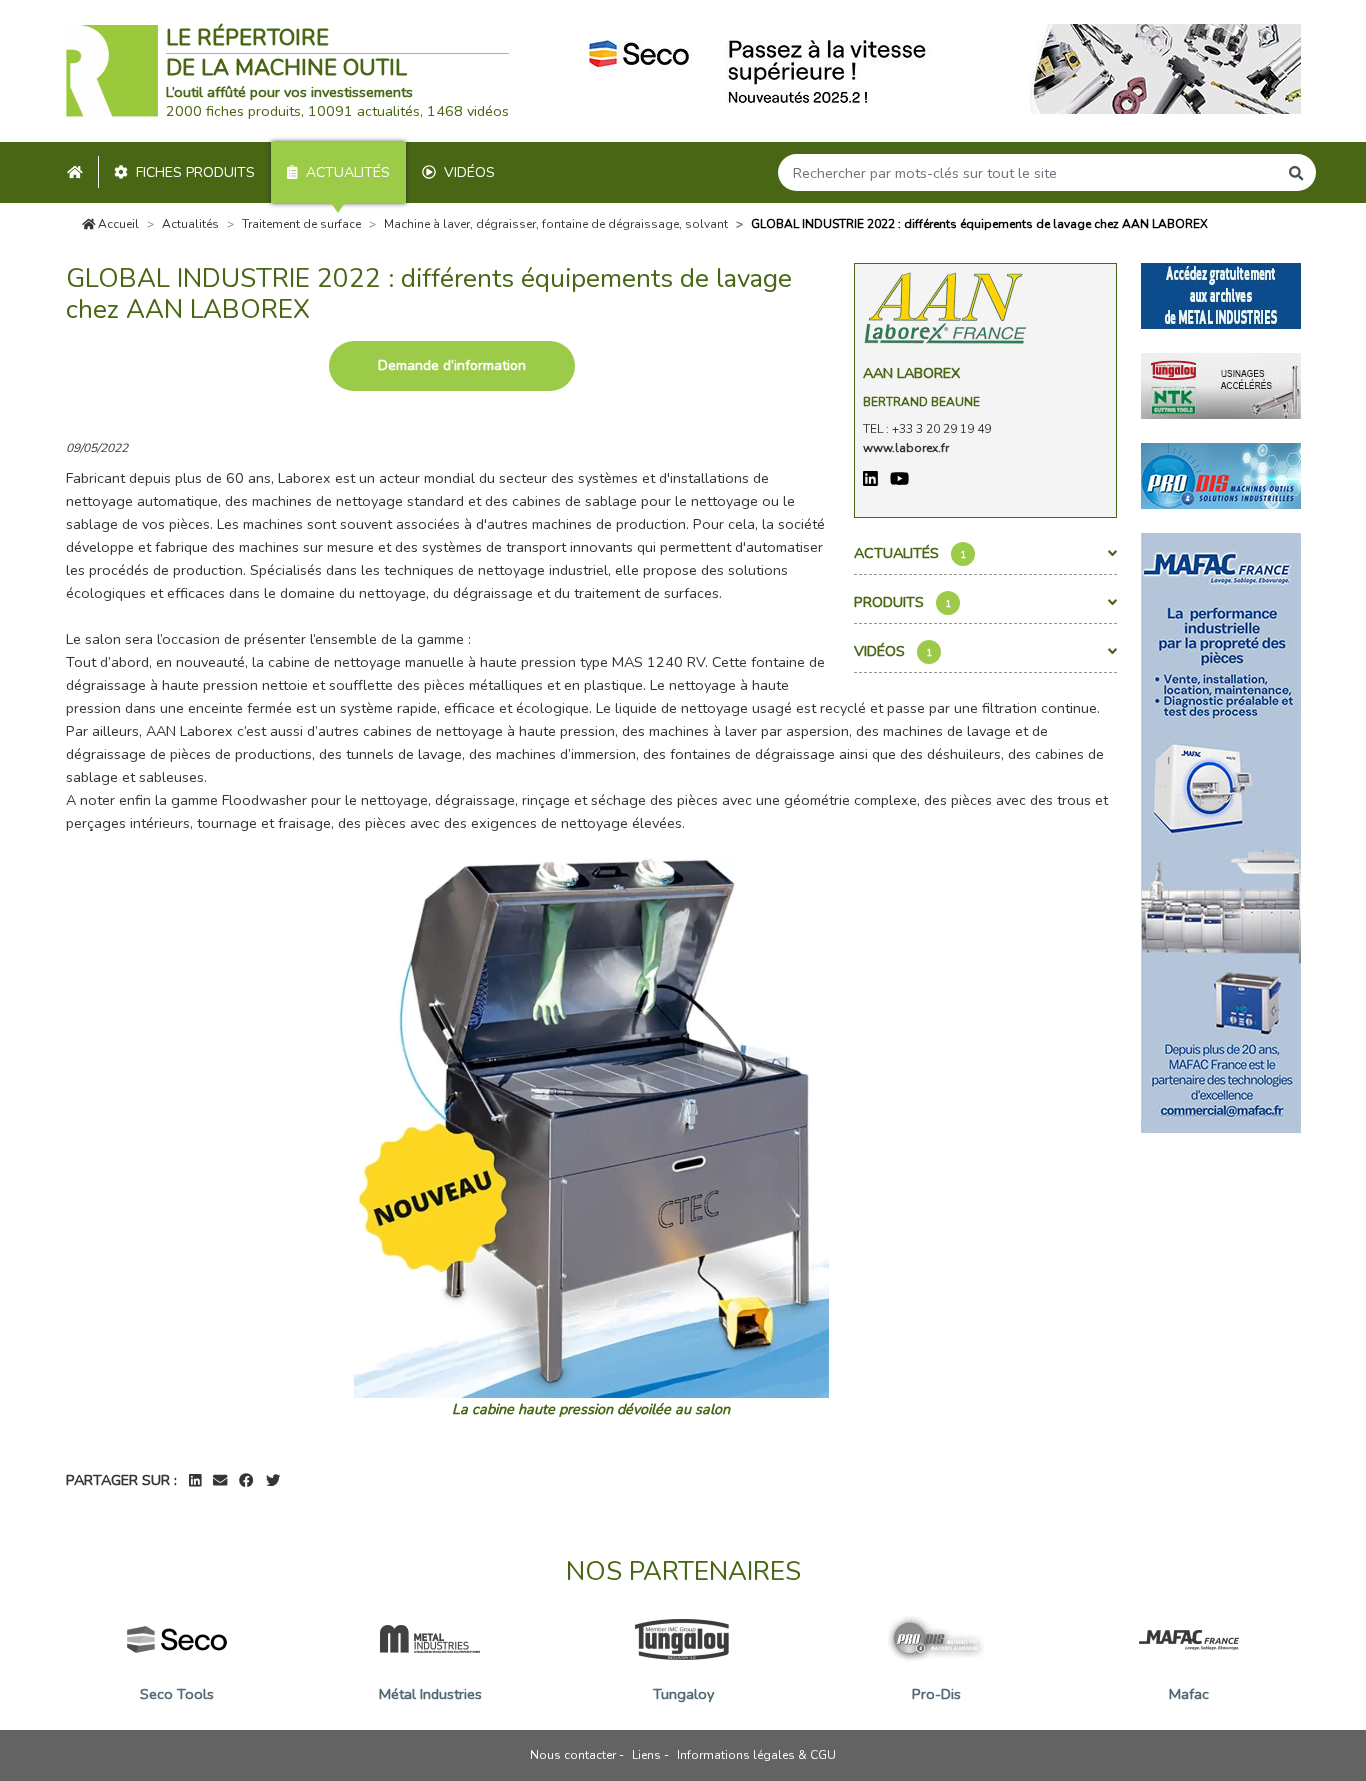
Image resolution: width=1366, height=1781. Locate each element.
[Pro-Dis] (1221, 474)
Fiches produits (195, 172)
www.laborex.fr (906, 448)
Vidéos (469, 172)
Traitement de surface (301, 224)
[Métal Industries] (1221, 294)
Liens (646, 1755)
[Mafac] (1221, 831)
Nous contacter (573, 1755)
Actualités (348, 172)
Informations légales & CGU (756, 1755)
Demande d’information (452, 365)
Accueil (117, 224)
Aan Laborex (911, 373)
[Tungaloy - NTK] (1221, 384)
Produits (902, 602)
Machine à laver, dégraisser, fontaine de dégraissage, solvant (556, 224)
